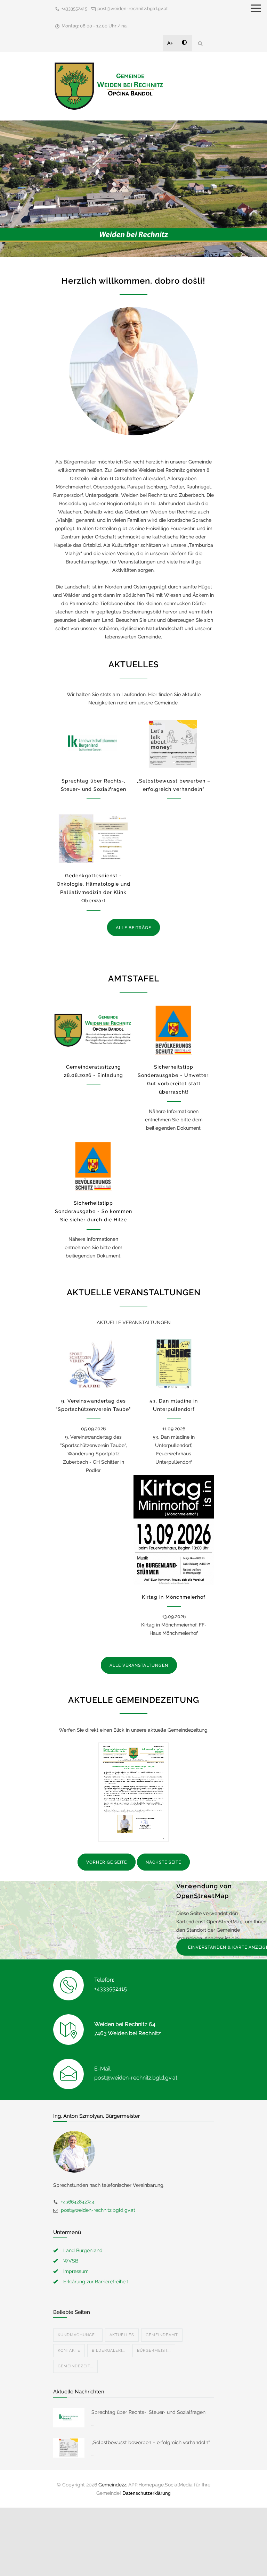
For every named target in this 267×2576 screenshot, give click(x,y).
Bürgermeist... (154, 2351)
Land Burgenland (83, 2250)
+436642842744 (78, 2202)
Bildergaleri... (109, 2351)
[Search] (200, 43)
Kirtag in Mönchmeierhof (174, 1597)
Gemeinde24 (113, 2485)
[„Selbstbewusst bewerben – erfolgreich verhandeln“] (174, 744)
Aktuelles (122, 2335)
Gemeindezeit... (75, 2366)
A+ (170, 43)
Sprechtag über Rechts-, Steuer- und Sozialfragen (148, 2412)
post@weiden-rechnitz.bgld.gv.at (133, 9)
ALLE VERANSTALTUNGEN (139, 1665)
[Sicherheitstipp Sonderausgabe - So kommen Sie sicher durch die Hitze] (93, 1166)
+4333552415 (74, 9)
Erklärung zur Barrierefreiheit (96, 2282)
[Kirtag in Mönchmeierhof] (174, 1530)
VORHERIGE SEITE (107, 1862)
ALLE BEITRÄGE (133, 928)
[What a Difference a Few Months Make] (69, 2418)
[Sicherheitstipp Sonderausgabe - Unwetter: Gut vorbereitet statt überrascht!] (174, 1030)
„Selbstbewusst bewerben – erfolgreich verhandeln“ (151, 2442)
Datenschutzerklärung (147, 2493)
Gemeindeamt (162, 2335)
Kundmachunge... (78, 2335)
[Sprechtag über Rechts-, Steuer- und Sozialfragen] (93, 744)
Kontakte (69, 2351)
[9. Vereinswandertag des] (93, 1364)
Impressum (76, 2271)
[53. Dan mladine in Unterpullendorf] (174, 1364)
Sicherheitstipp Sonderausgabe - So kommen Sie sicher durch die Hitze (94, 1211)
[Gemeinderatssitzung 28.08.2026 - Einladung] (93, 1030)
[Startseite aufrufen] (109, 86)
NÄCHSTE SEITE (163, 1862)
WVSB (71, 2261)
